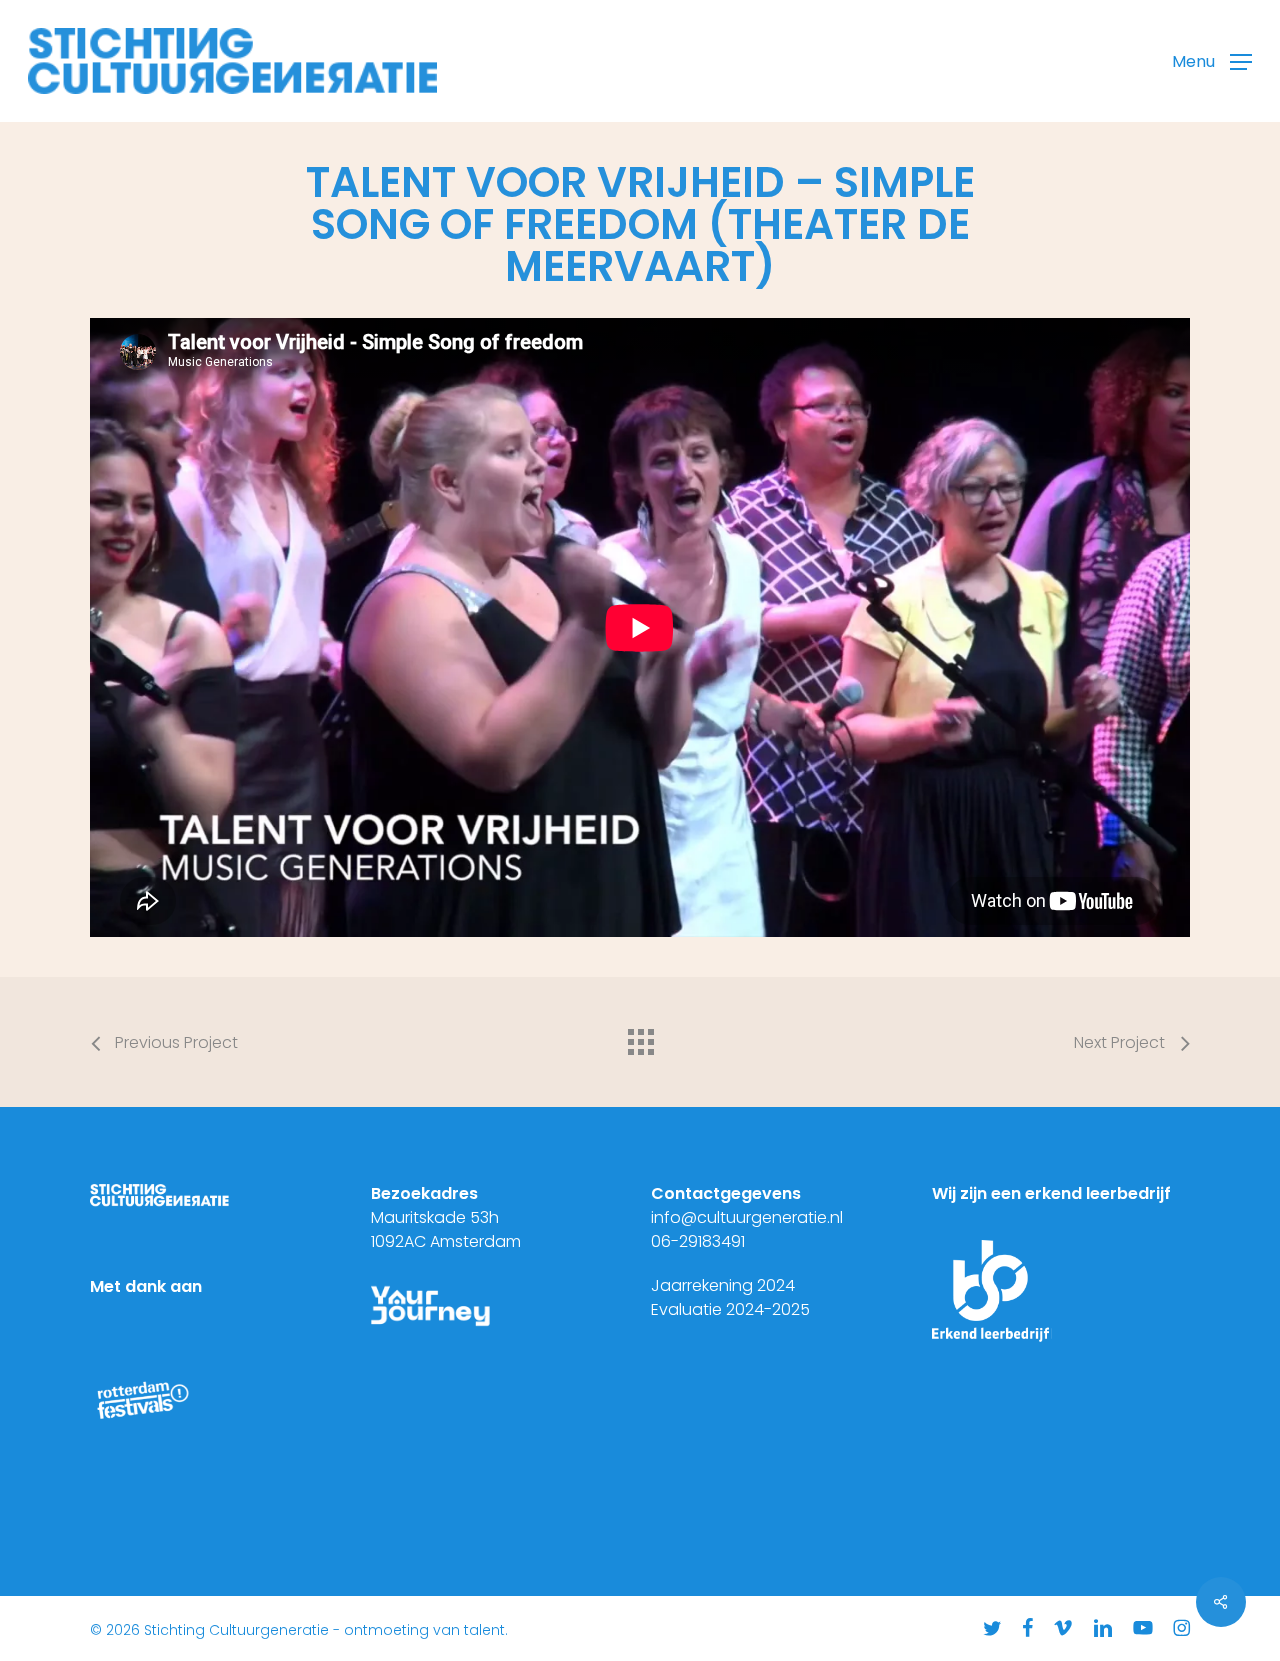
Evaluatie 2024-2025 (730, 1309)
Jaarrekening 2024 (723, 1285)
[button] (1212, 61)
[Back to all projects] (640, 1037)
